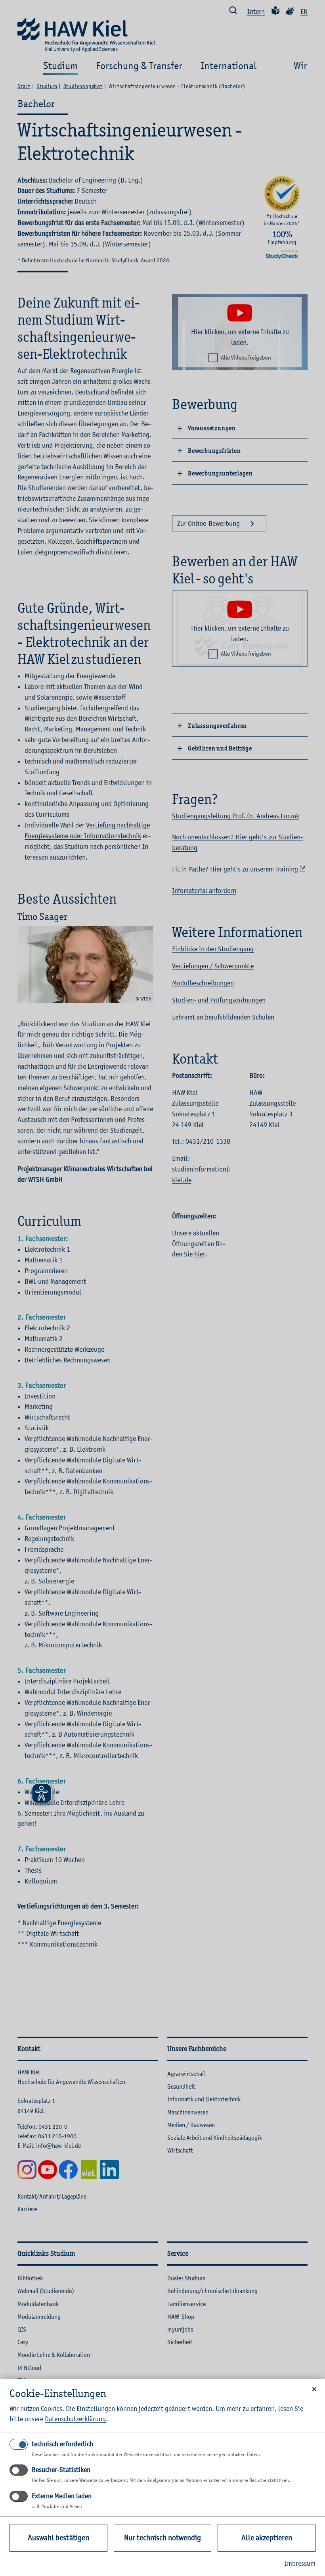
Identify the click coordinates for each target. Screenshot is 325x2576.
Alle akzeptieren (267, 2538)
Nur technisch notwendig (162, 2538)
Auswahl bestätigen (58, 2538)
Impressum (300, 2563)
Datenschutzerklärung (75, 2419)
